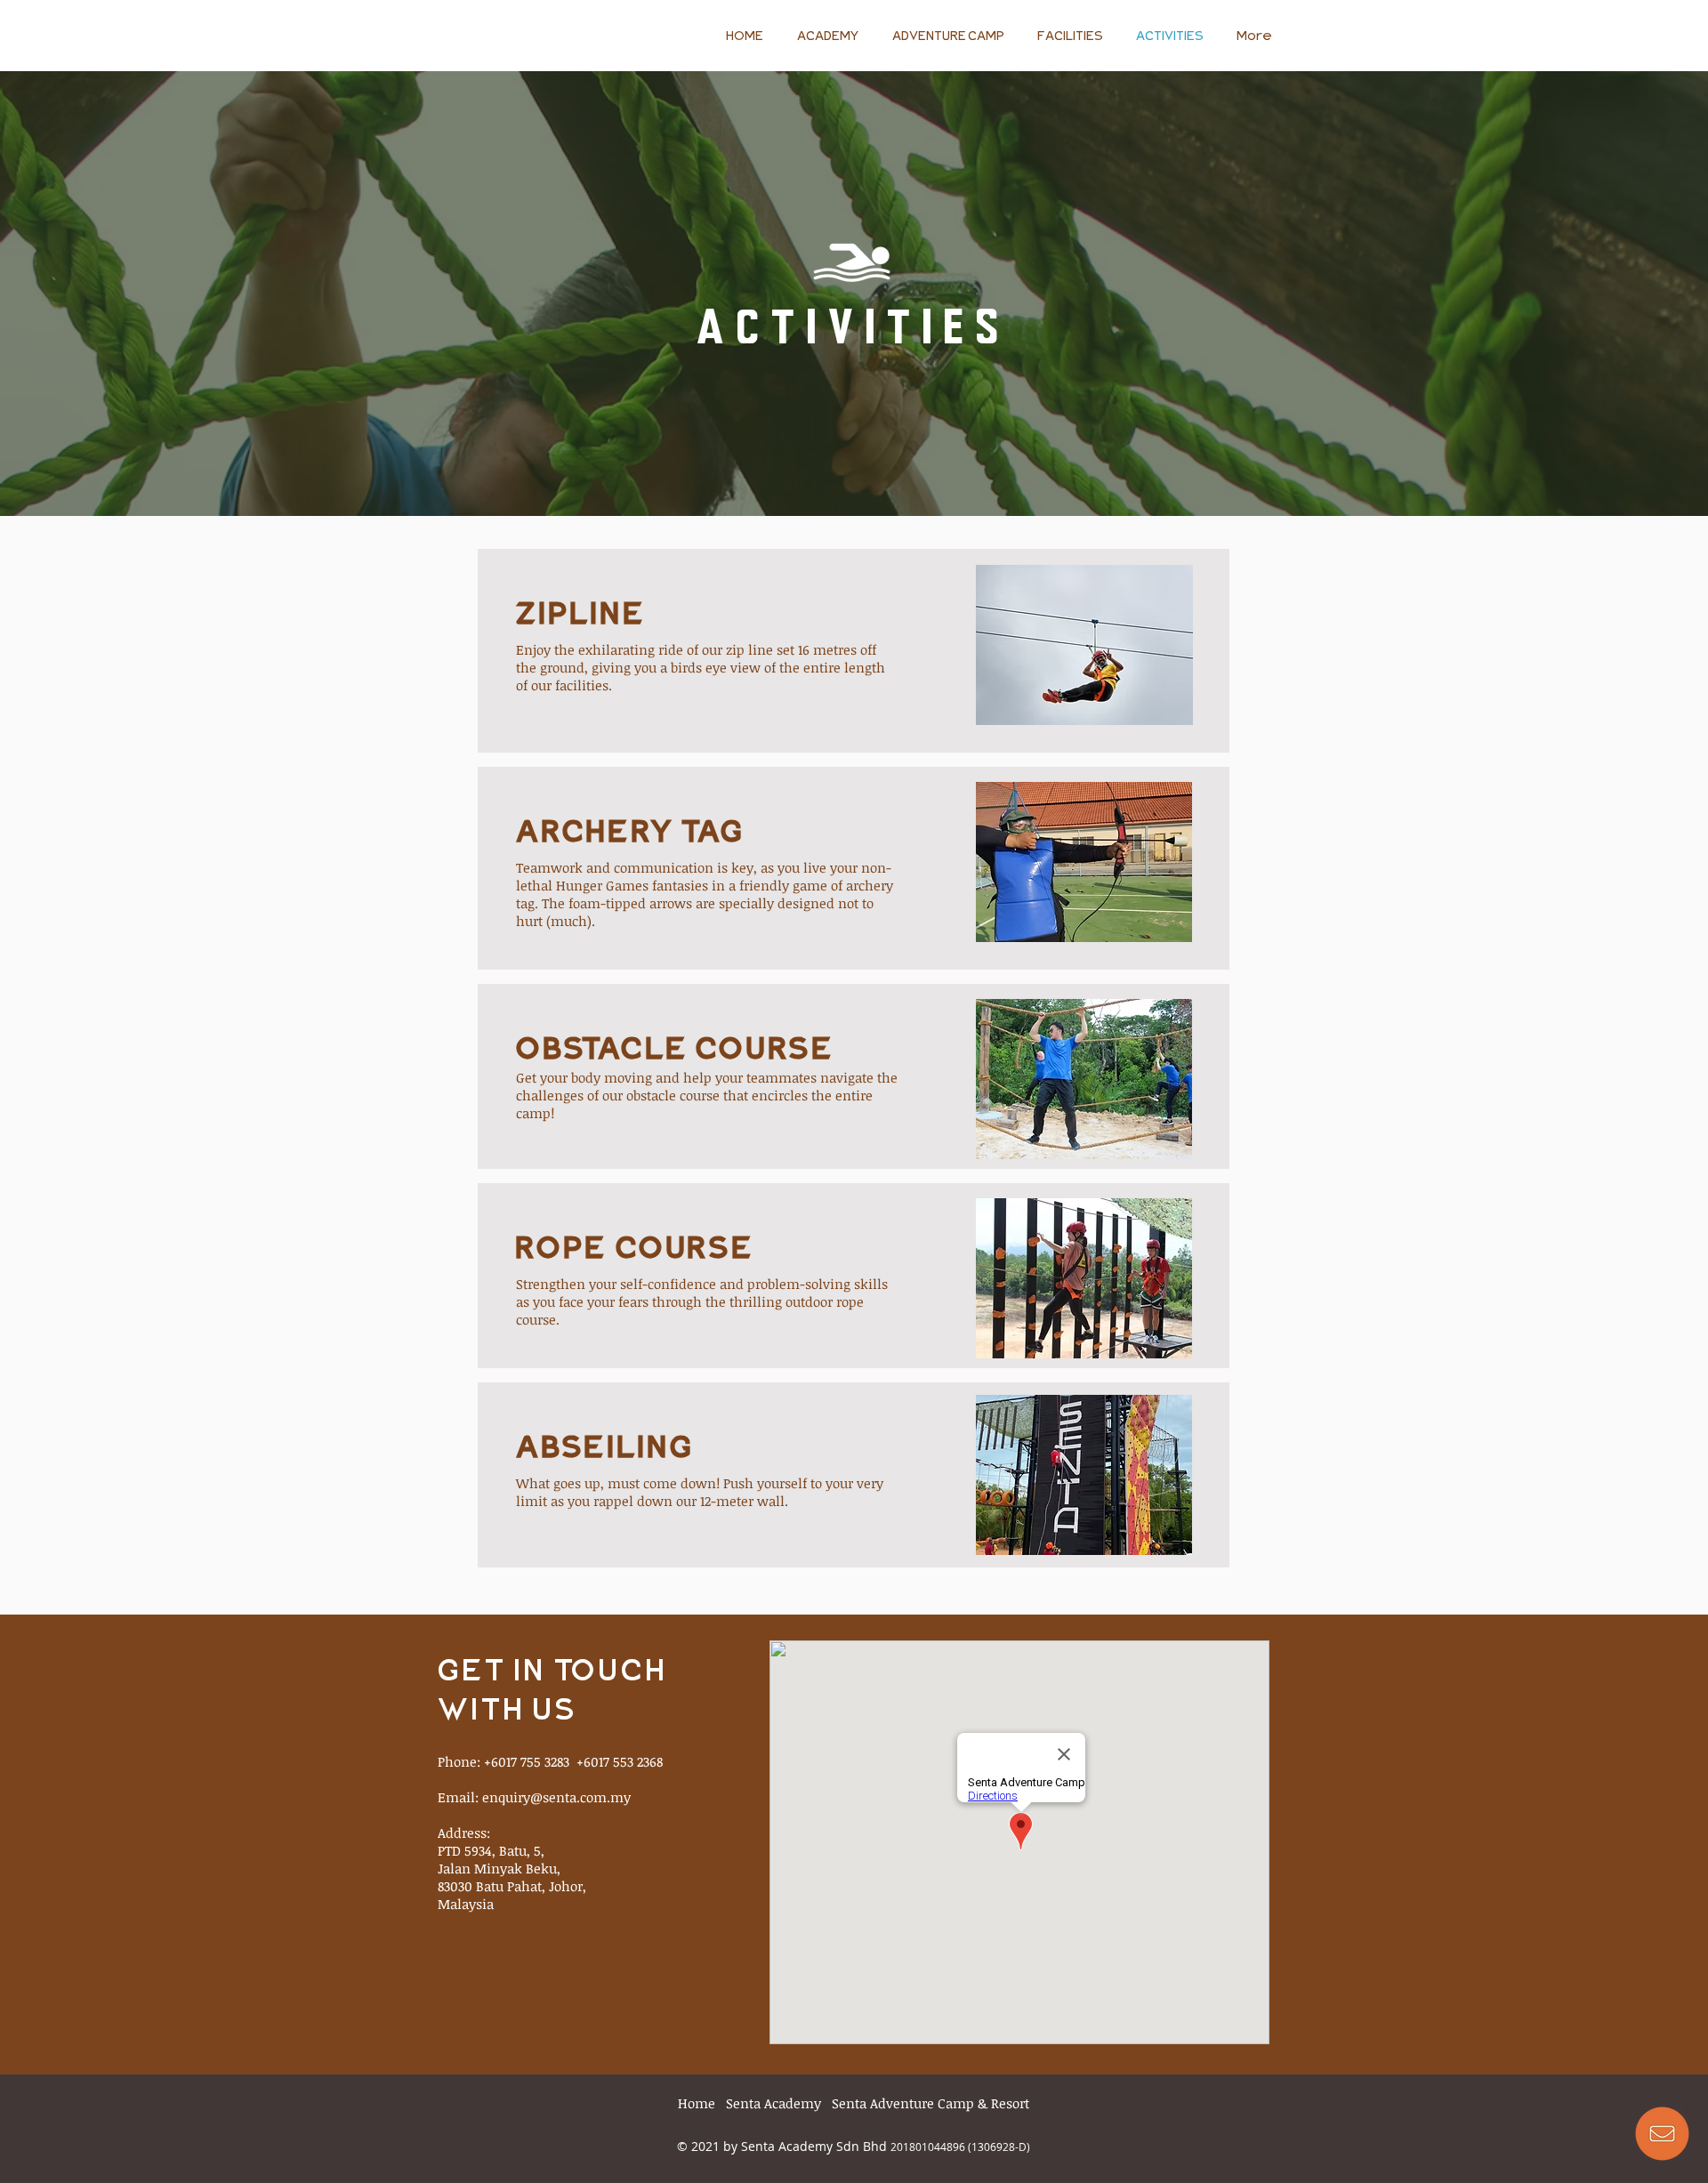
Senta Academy (773, 2103)
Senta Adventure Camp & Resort (931, 2103)
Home (697, 2103)
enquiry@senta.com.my (556, 1797)
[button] (1662, 2133)
